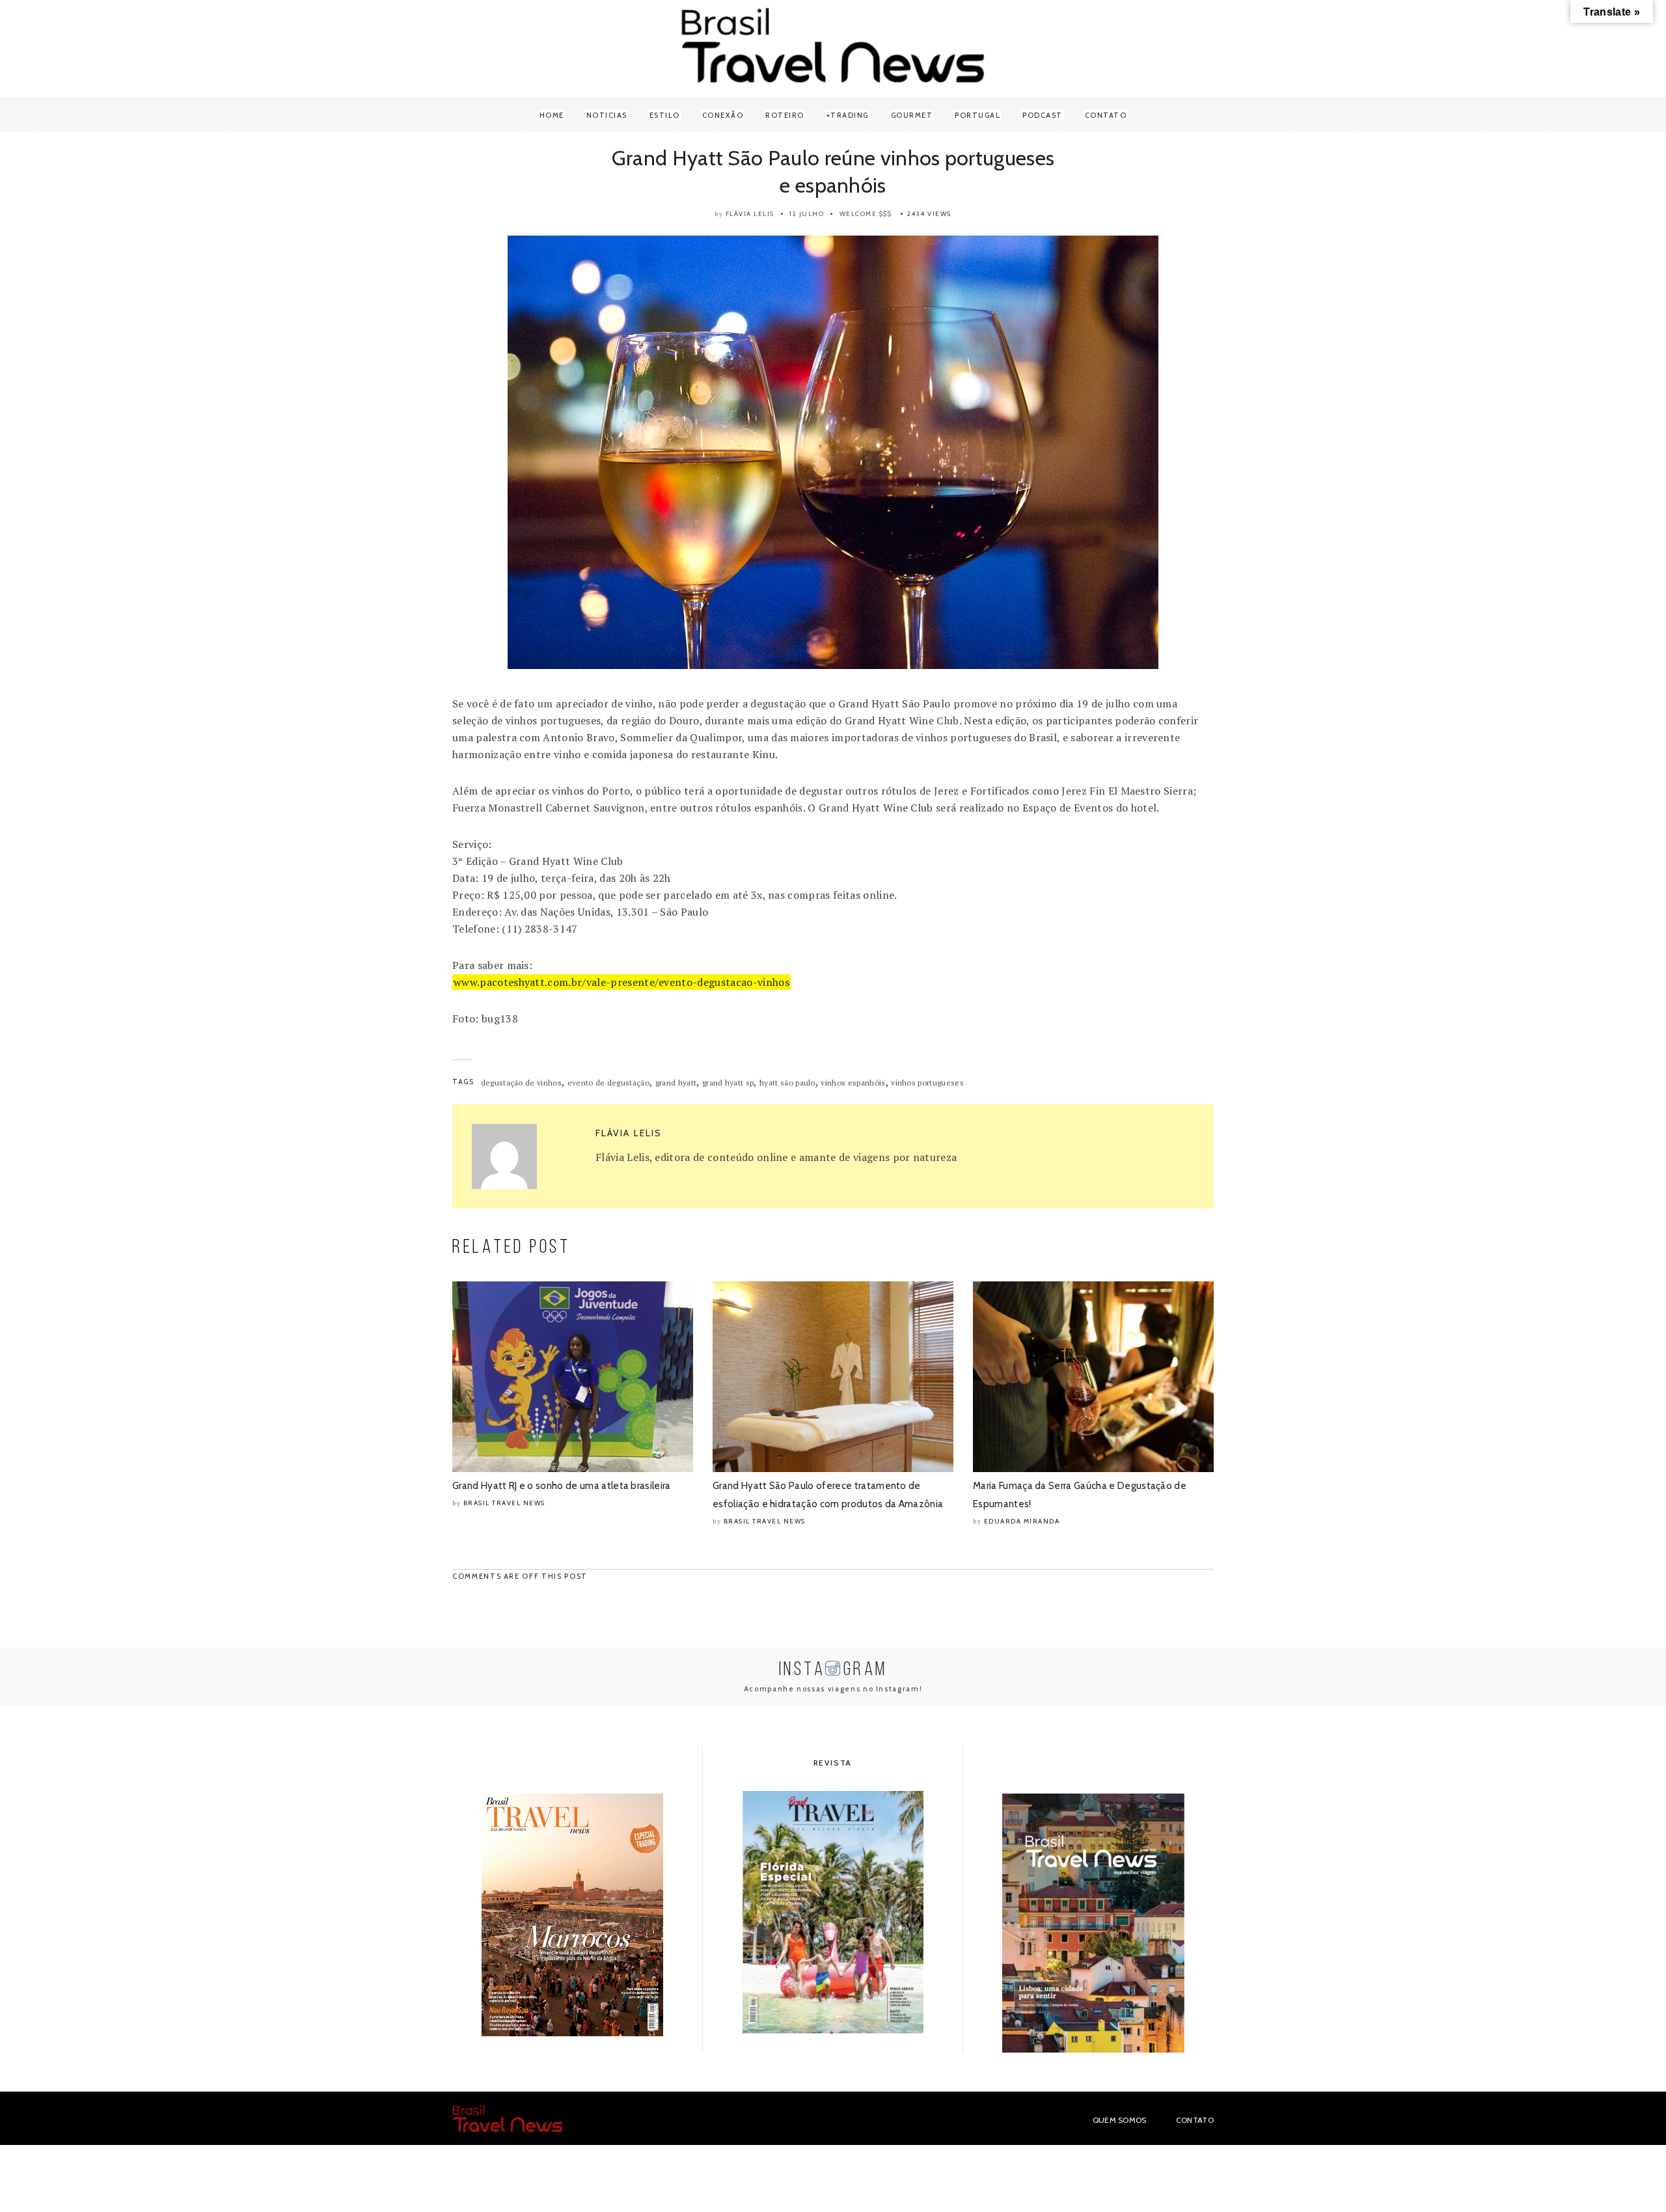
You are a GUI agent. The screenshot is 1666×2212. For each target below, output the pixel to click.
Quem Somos (1120, 2120)
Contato (1106, 115)
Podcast (1043, 115)
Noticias (607, 115)
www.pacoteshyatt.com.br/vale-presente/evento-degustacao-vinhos (621, 982)
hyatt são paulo (787, 1083)
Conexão (723, 115)
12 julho (807, 214)
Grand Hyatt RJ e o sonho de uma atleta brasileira (562, 1486)
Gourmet (912, 115)
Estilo (665, 115)
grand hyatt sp (728, 1083)
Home (552, 115)
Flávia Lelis (750, 214)
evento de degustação (608, 1083)
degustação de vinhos (521, 1083)
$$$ (886, 214)
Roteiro (785, 115)
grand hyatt (676, 1083)
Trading (850, 115)
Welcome (858, 214)
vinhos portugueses (927, 1083)
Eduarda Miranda (1022, 1521)
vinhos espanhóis (853, 1083)
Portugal (977, 115)
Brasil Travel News (504, 1503)
